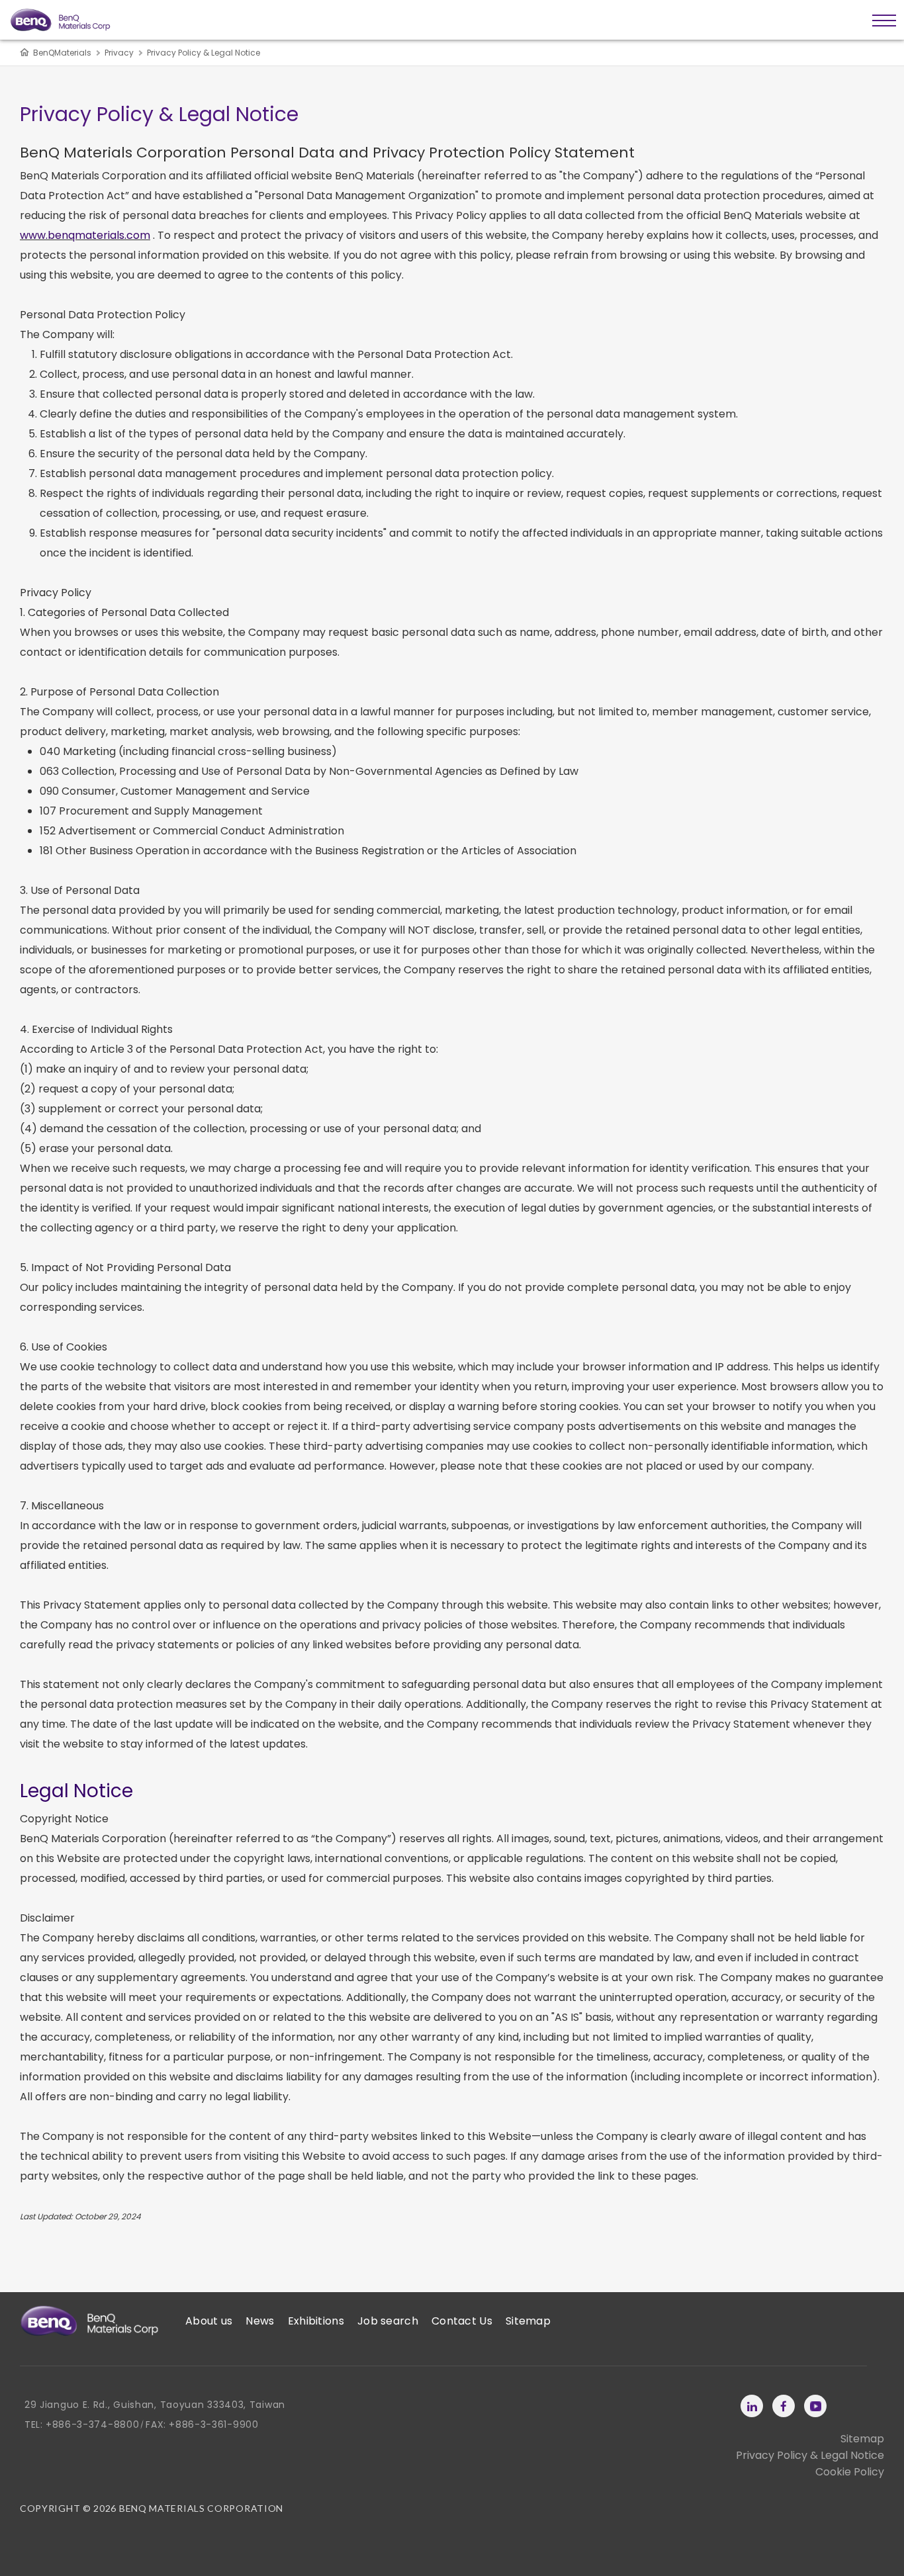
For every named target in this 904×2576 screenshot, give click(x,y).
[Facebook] (784, 2406)
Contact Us (462, 2321)
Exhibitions (316, 2321)
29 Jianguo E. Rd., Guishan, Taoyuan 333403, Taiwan (155, 2405)
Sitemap (528, 2321)
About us (209, 2321)
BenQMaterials (62, 53)
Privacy (119, 53)
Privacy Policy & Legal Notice (810, 2455)
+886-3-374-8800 (93, 2424)
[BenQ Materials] (89, 2321)
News (260, 2321)
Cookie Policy (850, 2472)
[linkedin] (752, 2406)
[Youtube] (815, 2406)
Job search (388, 2321)
